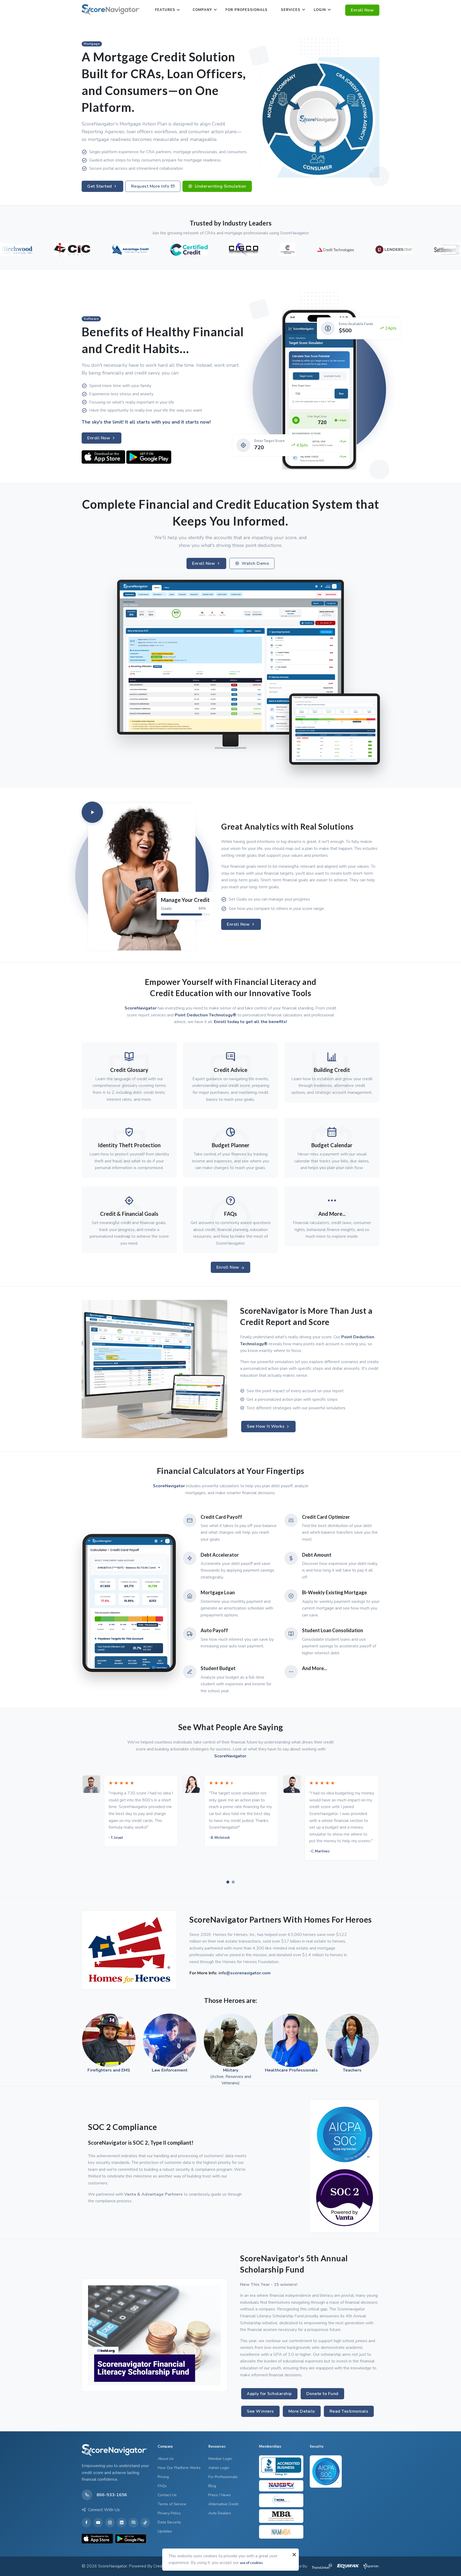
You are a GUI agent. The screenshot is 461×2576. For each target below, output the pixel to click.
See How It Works (266, 1426)
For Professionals (247, 10)
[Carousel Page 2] (233, 1882)
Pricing (163, 2477)
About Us (166, 2459)
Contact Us (167, 2495)
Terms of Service (172, 2504)
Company (202, 10)
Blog (212, 2486)
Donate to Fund (322, 2394)
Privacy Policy (169, 2513)
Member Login (220, 2459)
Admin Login (219, 2468)
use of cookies (251, 2563)
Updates (165, 2531)
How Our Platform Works (179, 2468)
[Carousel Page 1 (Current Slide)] (228, 1882)
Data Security (169, 2522)
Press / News (220, 2495)
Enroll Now (362, 10)
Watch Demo (255, 563)
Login (320, 10)
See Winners (260, 2411)
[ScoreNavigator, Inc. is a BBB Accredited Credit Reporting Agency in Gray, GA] (281, 2467)
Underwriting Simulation (220, 186)
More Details (302, 2411)
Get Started (100, 186)
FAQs (162, 2486)
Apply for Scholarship (269, 2394)
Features (165, 10)
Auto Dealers (220, 2513)
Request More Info (151, 186)
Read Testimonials (349, 2411)
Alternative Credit (223, 2504)
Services (291, 10)
